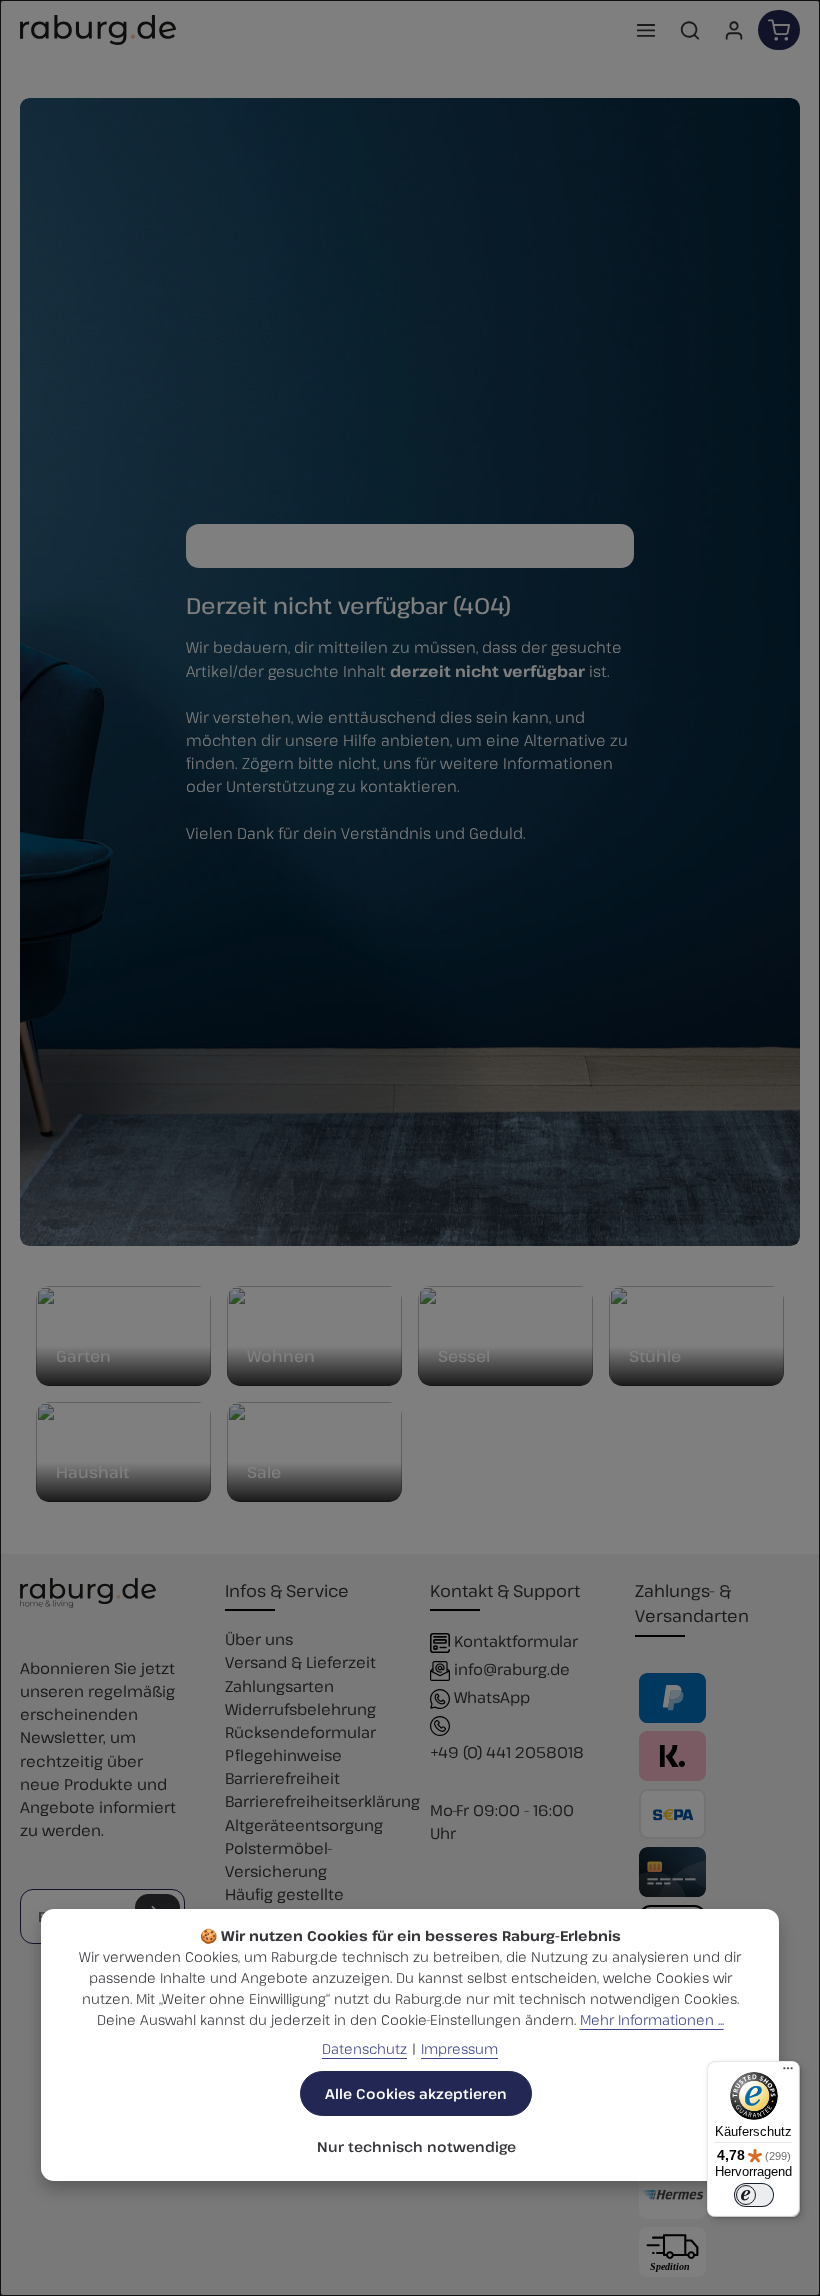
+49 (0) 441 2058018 (507, 1751)
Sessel (464, 1356)
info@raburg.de (512, 1668)
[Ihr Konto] (734, 30)
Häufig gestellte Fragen (284, 1905)
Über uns (259, 1638)
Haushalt (92, 1472)
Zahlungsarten (279, 1685)
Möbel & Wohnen (281, 1346)
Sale (264, 1472)
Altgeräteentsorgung (304, 1824)
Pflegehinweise (283, 1754)
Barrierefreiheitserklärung (322, 1800)
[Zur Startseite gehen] (98, 30)
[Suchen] (690, 30)
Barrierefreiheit (282, 1777)
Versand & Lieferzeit (300, 1661)
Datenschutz (364, 2048)
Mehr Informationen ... (652, 2019)
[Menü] (646, 30)
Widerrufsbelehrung (300, 1708)
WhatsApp (492, 1696)
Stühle (655, 1356)
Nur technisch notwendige (416, 2146)
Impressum (459, 2048)
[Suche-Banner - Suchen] (613, 546)
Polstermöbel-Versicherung (278, 1859)
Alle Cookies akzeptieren (416, 2093)
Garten (83, 1356)
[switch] (754, 2195)
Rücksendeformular (300, 1731)
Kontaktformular (516, 1640)
